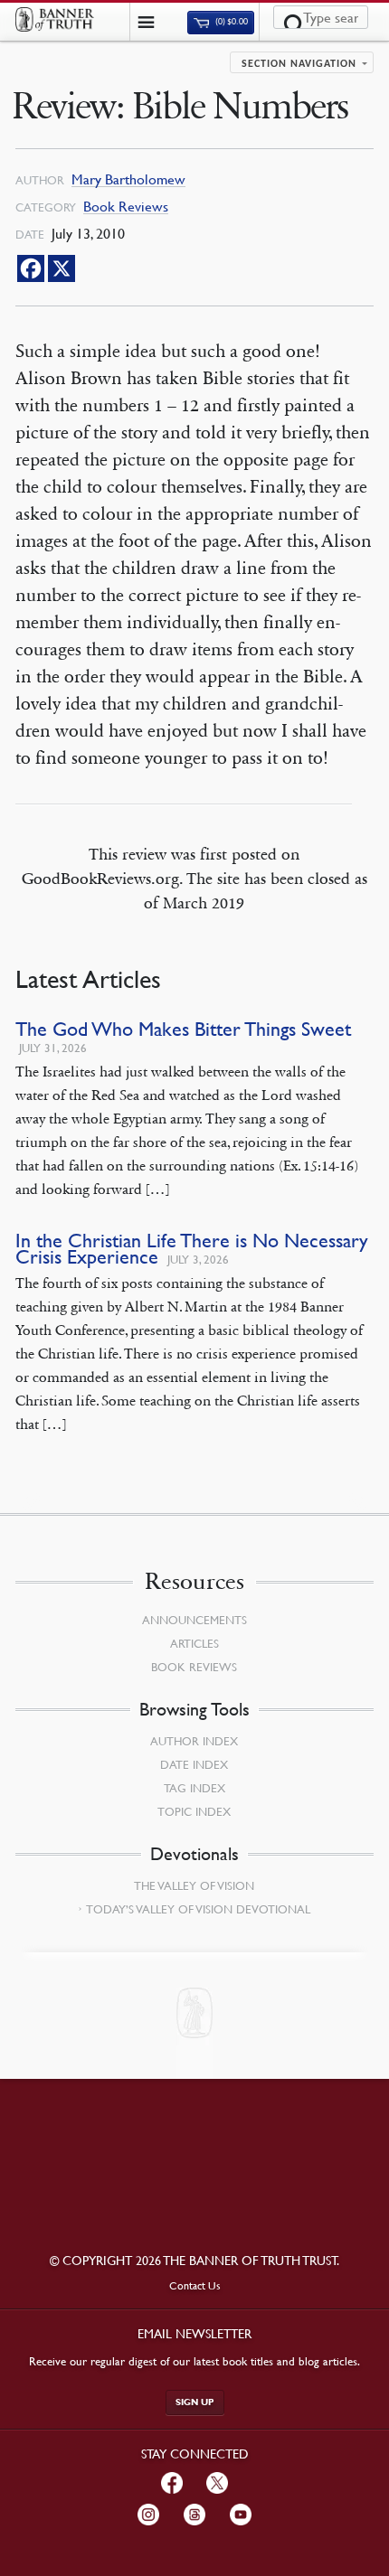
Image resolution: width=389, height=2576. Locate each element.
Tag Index (194, 1788)
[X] (62, 268)
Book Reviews (126, 207)
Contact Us (195, 2285)
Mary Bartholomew (128, 179)
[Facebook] (31, 268)
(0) (231, 22)
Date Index (194, 1764)
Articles (194, 1643)
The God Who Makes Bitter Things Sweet (183, 1029)
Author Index (194, 1741)
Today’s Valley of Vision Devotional (198, 1909)
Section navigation (299, 64)
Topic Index (194, 1811)
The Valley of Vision (194, 1885)
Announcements (194, 1620)
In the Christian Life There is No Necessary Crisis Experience (192, 1249)
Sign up (195, 2402)
